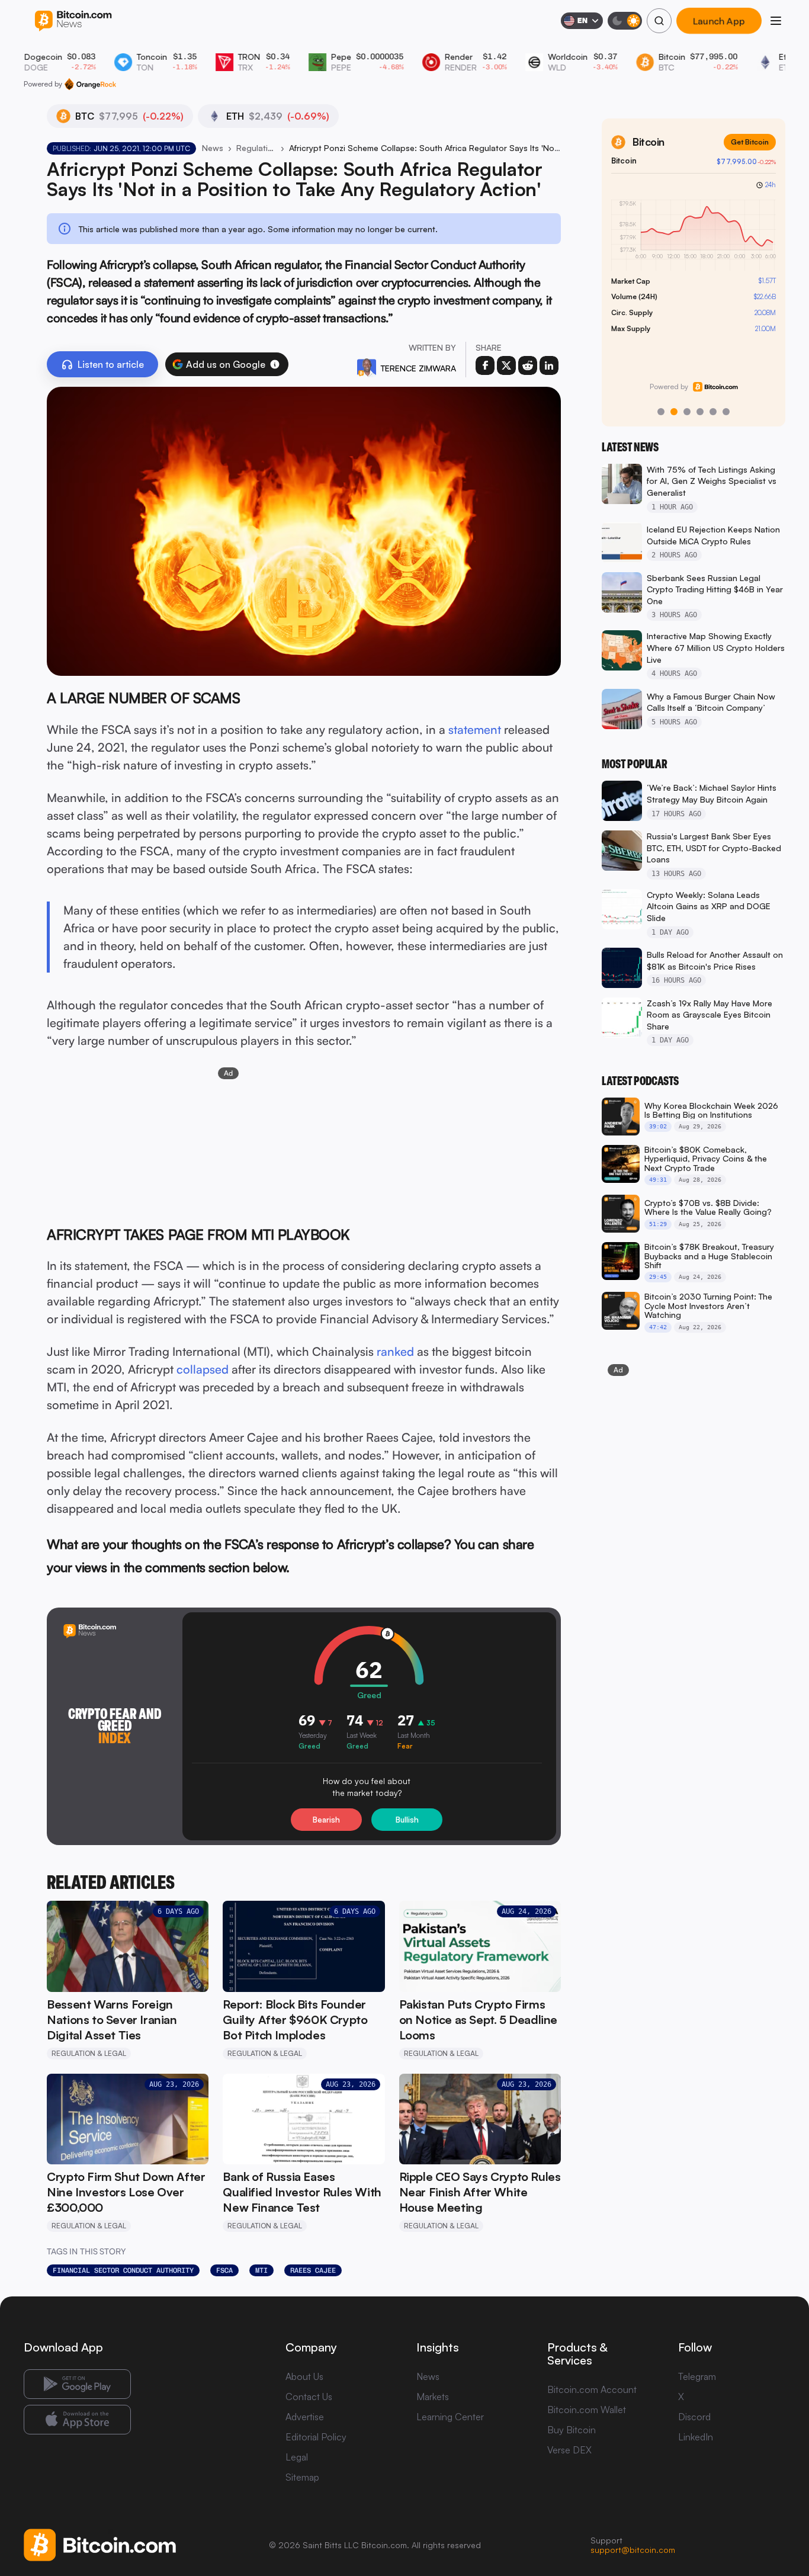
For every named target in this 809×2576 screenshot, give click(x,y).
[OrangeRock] (90, 84)
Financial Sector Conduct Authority (123, 2270)
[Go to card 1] (661, 412)
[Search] (659, 21)
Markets (433, 2397)
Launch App (719, 21)
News (213, 148)
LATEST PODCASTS (640, 1081)
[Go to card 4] (700, 412)
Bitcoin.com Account (592, 2389)
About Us (304, 2376)
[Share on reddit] (528, 365)
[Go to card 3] (687, 412)
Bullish (407, 1820)
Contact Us (309, 2397)
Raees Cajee (313, 2270)
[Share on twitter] (506, 365)
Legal (297, 2457)
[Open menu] (776, 21)
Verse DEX (569, 2450)
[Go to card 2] (674, 412)
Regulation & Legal (256, 148)
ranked (395, 1351)
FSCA (224, 2270)
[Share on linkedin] (549, 365)
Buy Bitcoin (572, 2430)
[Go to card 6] (726, 412)
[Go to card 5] (713, 412)
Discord (694, 2417)
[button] (275, 364)
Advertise (305, 2417)
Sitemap (302, 2477)
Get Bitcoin (750, 142)
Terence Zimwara (418, 368)
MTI (261, 2270)
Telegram (697, 2376)
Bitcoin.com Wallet (587, 2410)
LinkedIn (696, 2437)
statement (475, 729)
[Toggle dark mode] (625, 21)
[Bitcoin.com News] (73, 21)
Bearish (326, 1820)
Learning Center (450, 2417)
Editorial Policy (316, 2437)
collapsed (203, 1369)
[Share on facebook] (485, 365)
